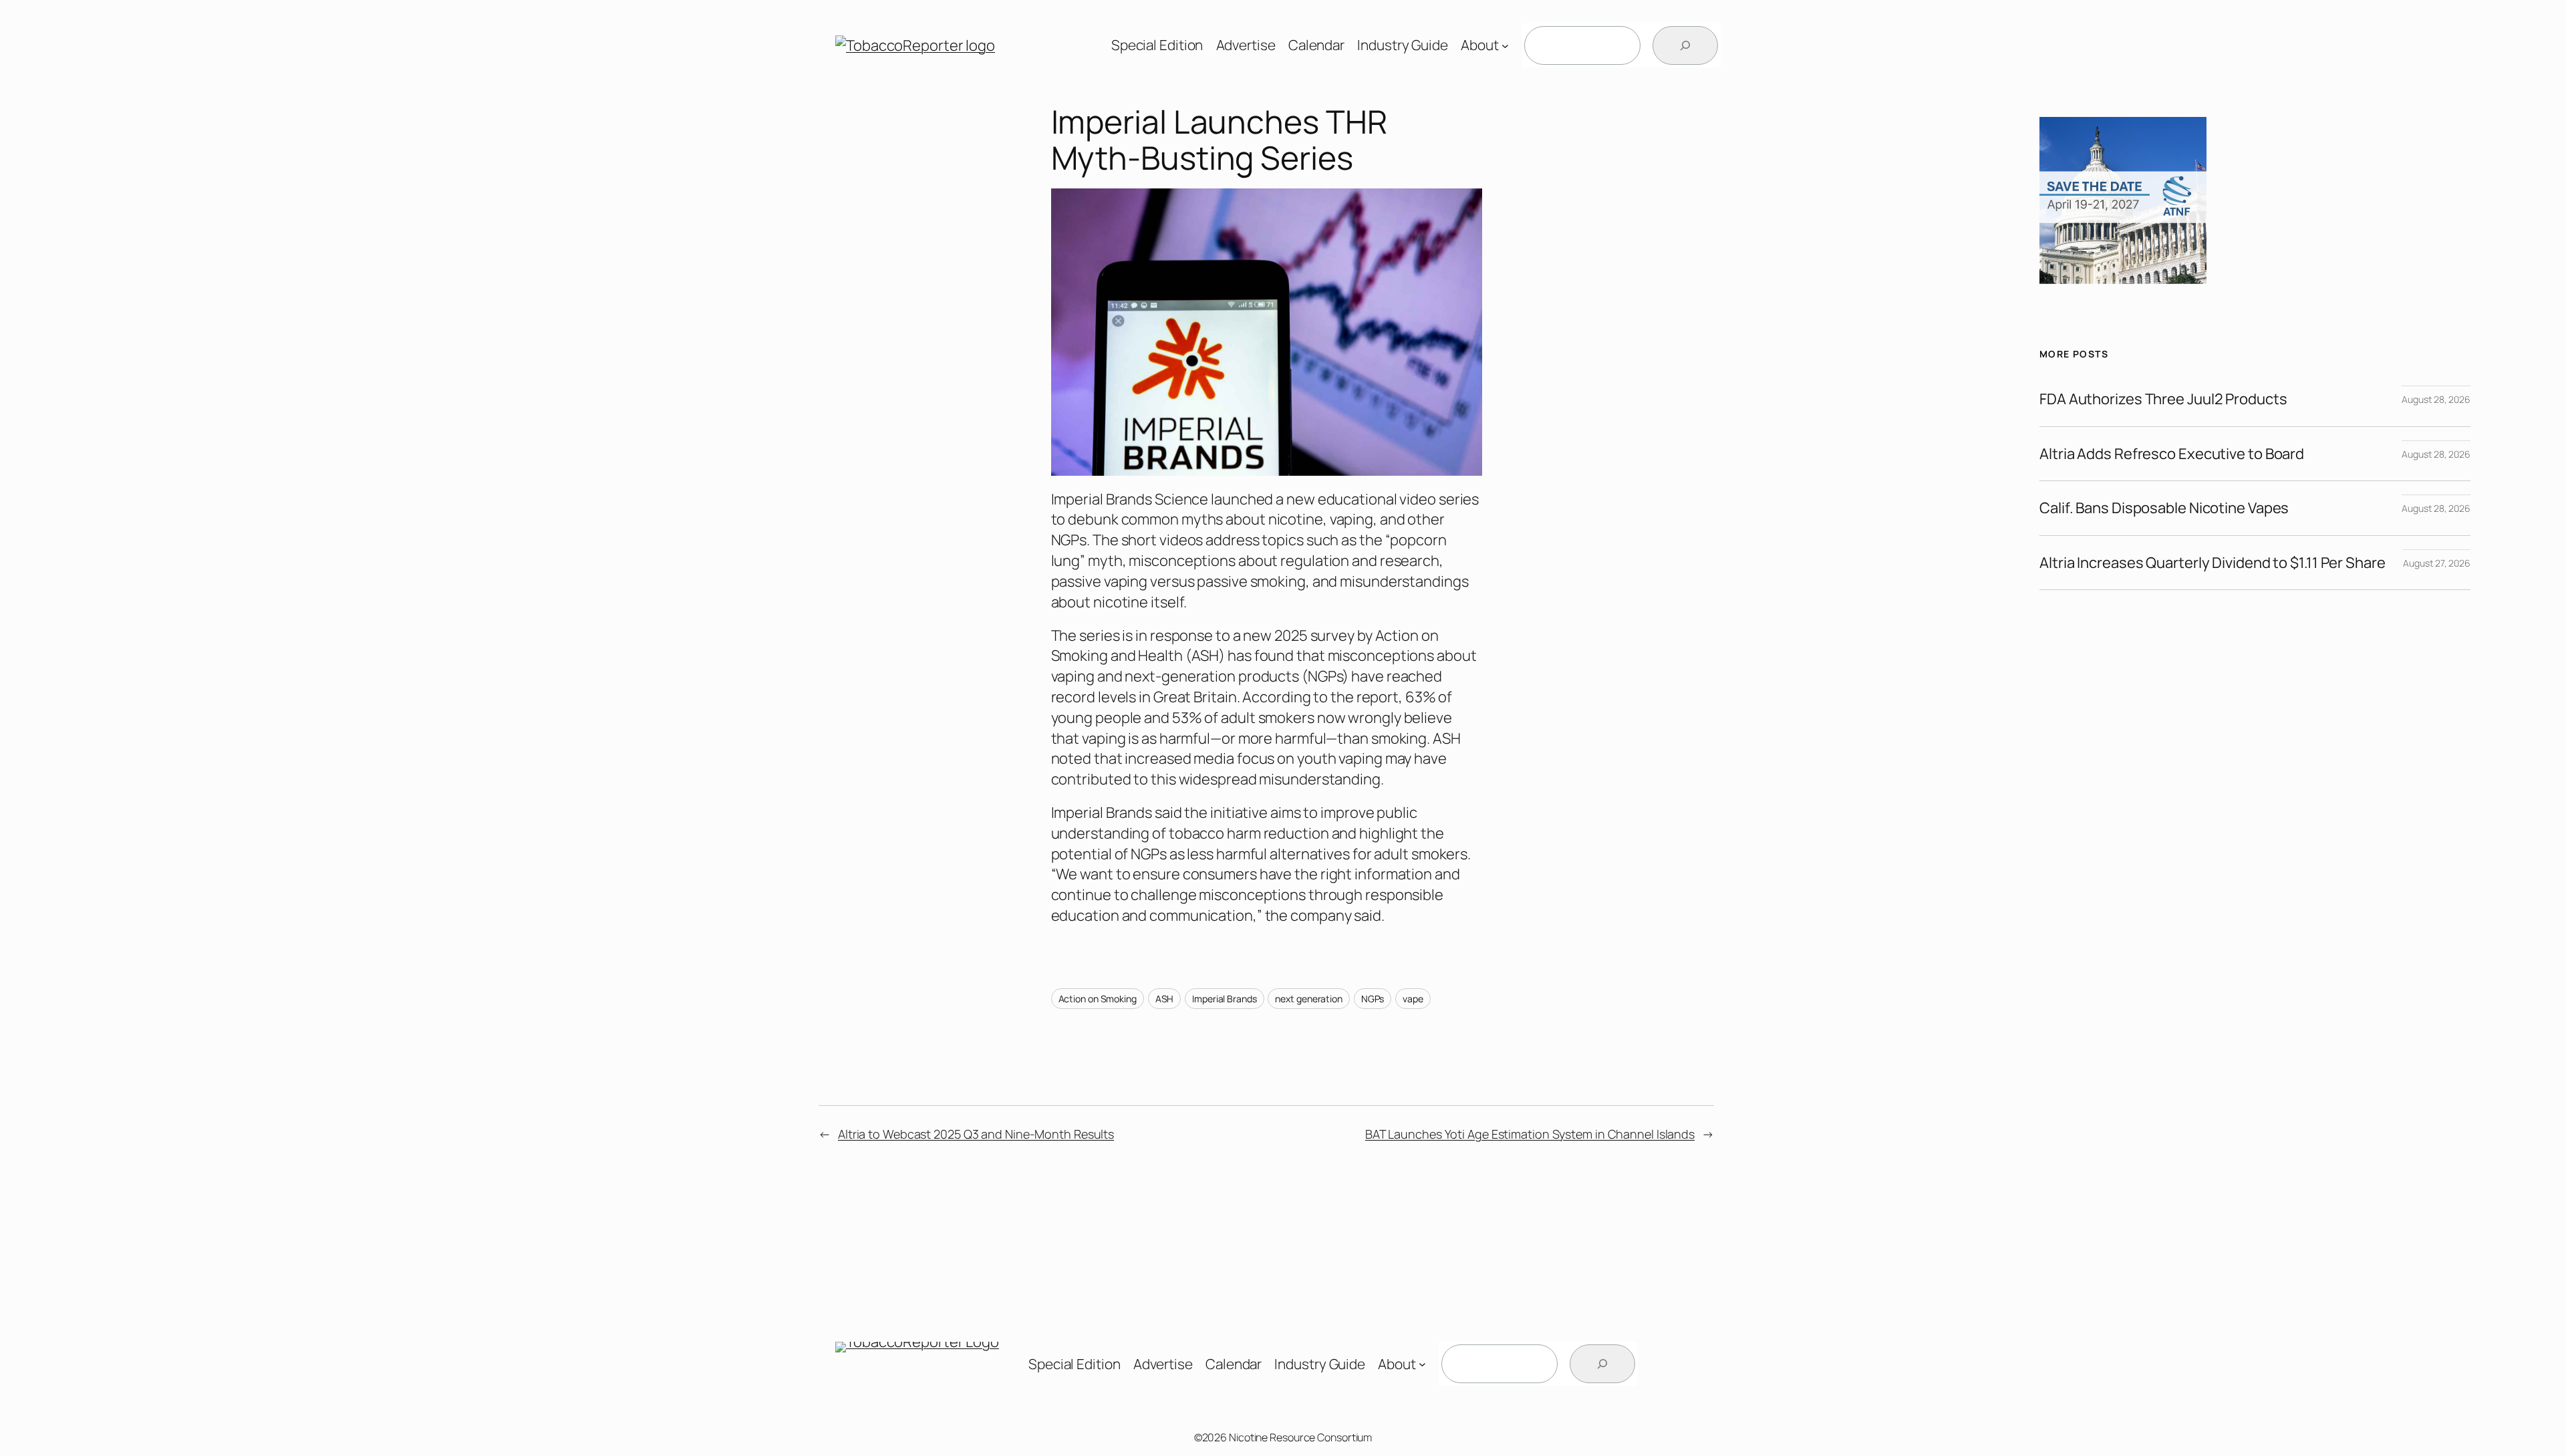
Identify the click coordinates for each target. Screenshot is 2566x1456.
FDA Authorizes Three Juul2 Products (2163, 399)
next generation (1309, 999)
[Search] (1685, 45)
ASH (1165, 999)
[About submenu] (1505, 46)
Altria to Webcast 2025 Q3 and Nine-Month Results (976, 1134)
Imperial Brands (1225, 999)
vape (1413, 999)
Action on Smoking (1098, 999)
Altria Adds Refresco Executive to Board (2172, 454)
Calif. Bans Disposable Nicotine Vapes (2164, 508)
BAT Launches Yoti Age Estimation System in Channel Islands (1530, 1134)
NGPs (1373, 999)
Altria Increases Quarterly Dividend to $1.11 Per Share (2213, 563)
